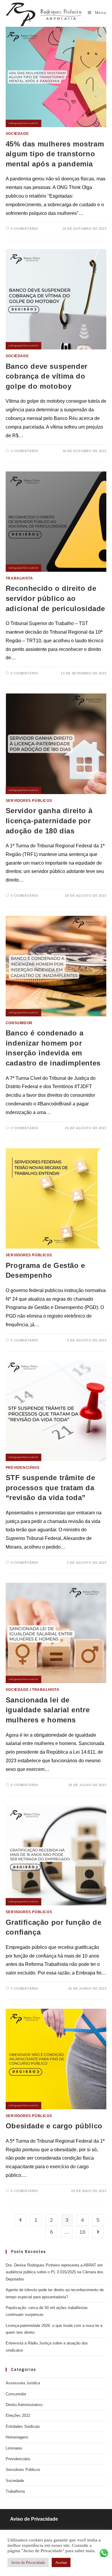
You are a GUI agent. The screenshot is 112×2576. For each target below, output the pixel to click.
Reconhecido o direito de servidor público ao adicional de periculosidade (55, 598)
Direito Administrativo (24, 2405)
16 (82, 2232)
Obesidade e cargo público (54, 2126)
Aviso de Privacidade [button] (28, 2562)
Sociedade (17, 134)
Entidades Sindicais (23, 2426)
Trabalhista (19, 578)
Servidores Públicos (29, 801)
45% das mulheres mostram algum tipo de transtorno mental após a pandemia (55, 154)
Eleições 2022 (18, 2415)
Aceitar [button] (61, 2562)
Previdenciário (22, 1468)
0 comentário (24, 229)
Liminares (14, 2448)
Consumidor (19, 1023)
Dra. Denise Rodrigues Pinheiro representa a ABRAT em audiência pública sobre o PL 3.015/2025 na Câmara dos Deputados (55, 2272)
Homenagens (17, 2437)
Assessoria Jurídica (23, 2383)
